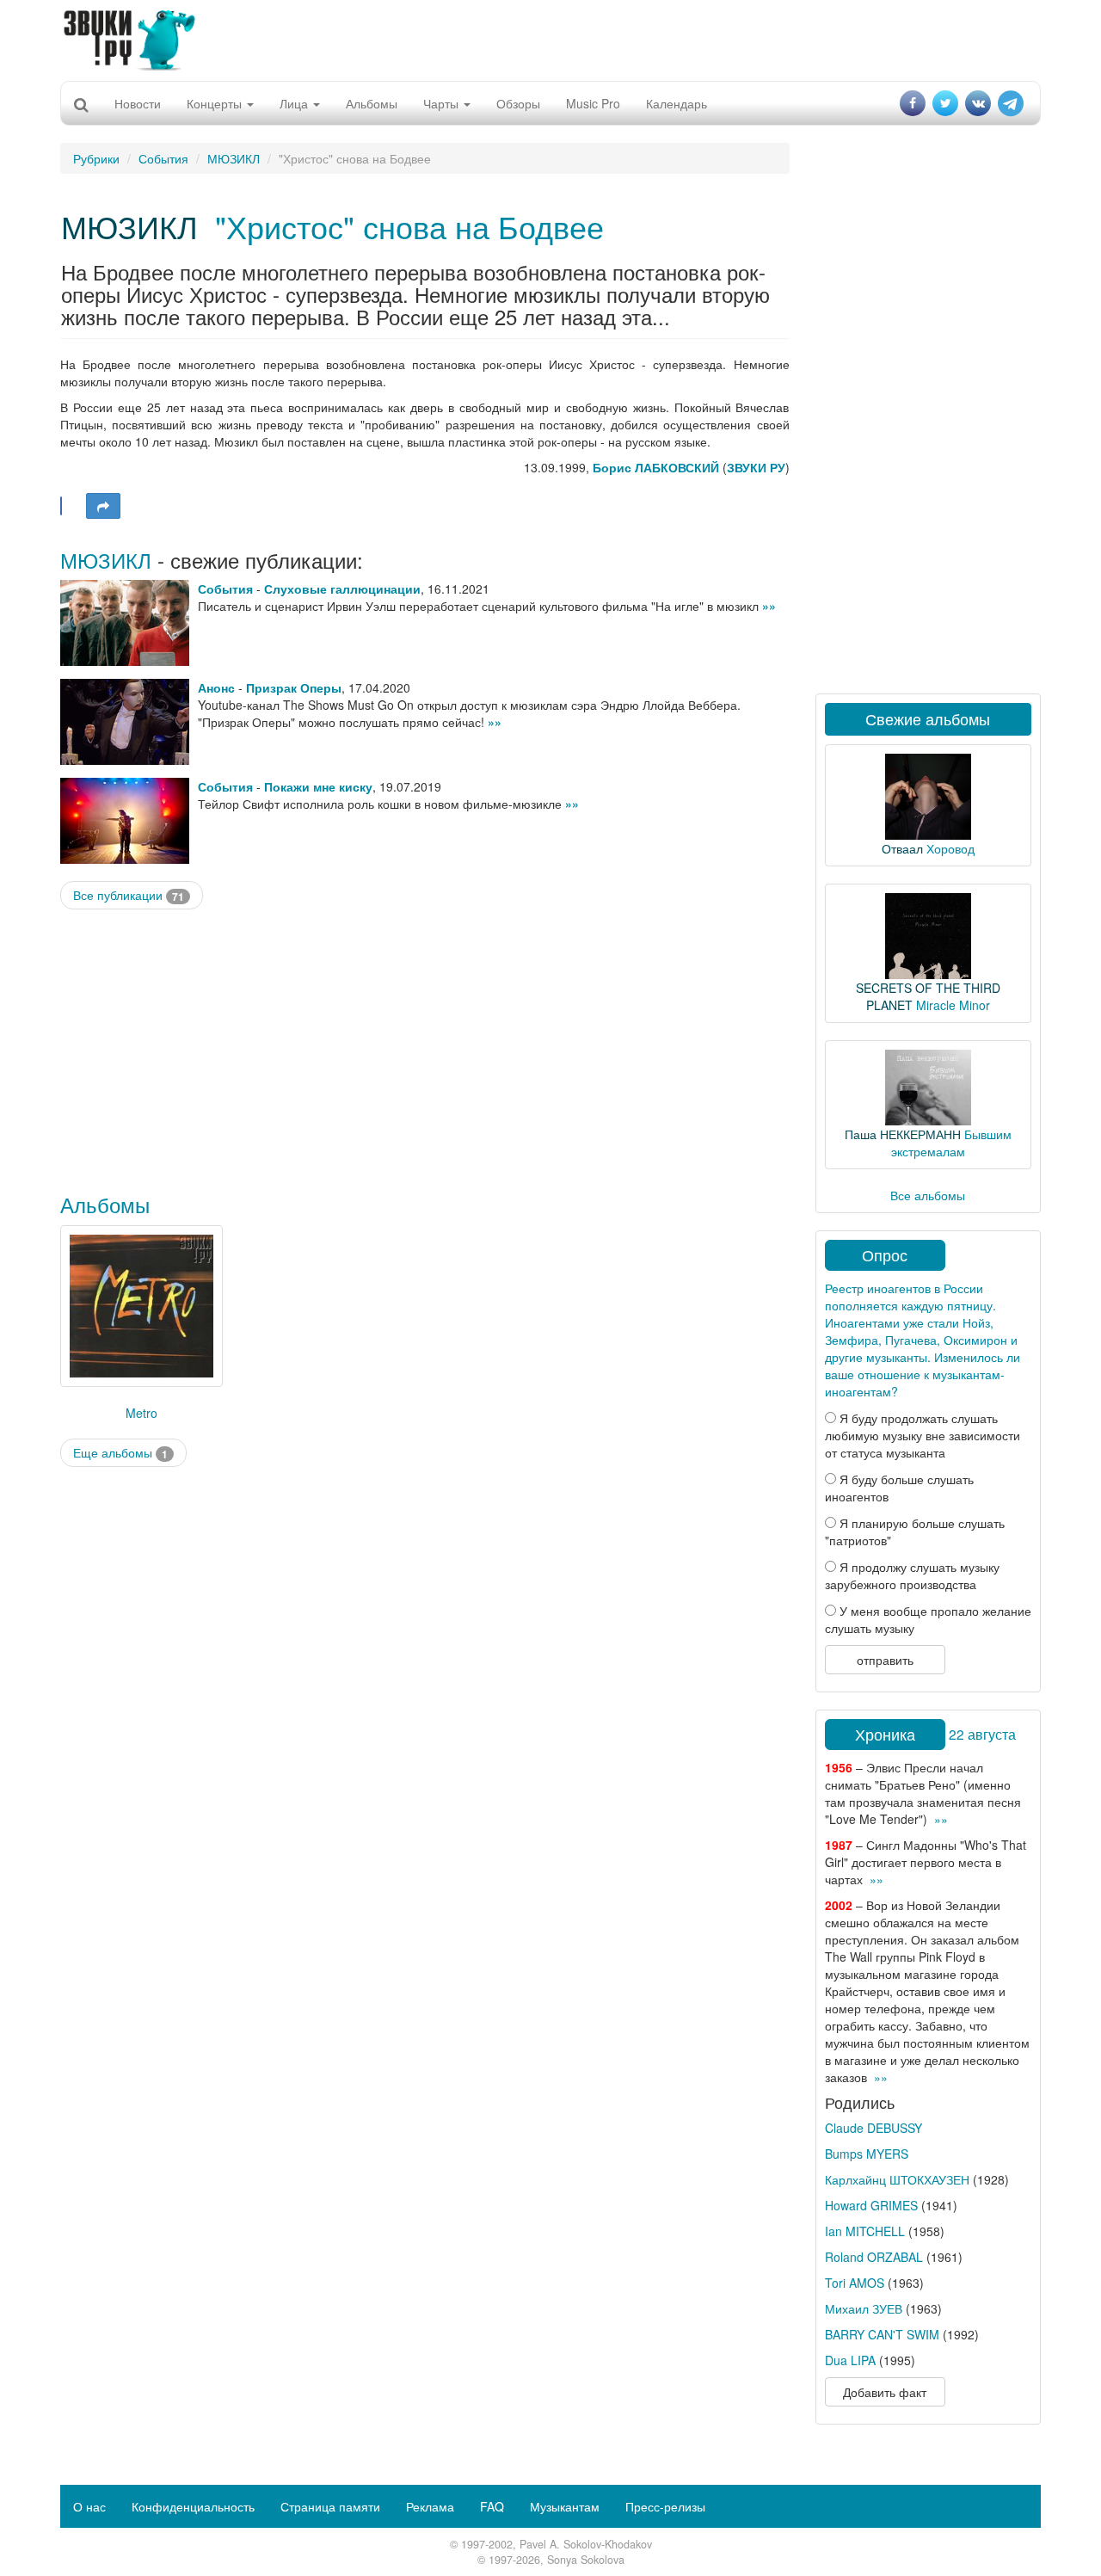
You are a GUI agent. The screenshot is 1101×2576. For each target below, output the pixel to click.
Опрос (885, 1254)
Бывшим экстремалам (951, 1143)
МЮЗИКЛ (234, 158)
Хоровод (950, 848)
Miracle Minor (953, 1005)
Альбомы (372, 103)
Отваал (902, 848)
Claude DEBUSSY (873, 2128)
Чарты (443, 103)
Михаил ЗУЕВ (864, 2308)
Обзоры (518, 103)
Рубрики (96, 158)
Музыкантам (565, 2506)
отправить (885, 1660)
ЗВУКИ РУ (756, 467)
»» (769, 606)
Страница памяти (330, 2506)
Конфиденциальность (193, 2506)
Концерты (216, 103)
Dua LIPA (850, 2360)
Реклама (430, 2506)
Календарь (677, 103)
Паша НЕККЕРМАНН (903, 1134)
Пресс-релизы (665, 2506)
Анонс (216, 687)
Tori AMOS (855, 2283)
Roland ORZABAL (874, 2257)
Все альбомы (928, 1195)
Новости (138, 103)
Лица (295, 103)
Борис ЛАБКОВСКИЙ (656, 467)
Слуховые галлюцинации (342, 589)
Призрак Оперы (294, 687)
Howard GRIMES (871, 2205)
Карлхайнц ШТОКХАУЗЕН (897, 2179)
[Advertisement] (550, 39)
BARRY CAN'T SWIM (882, 2334)
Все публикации (129, 895)
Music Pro (593, 103)
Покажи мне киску (318, 786)
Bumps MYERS (867, 2154)
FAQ (492, 2506)
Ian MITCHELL (865, 2231)
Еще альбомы (120, 1453)
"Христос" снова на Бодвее (409, 226)
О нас (89, 2506)
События (163, 158)
